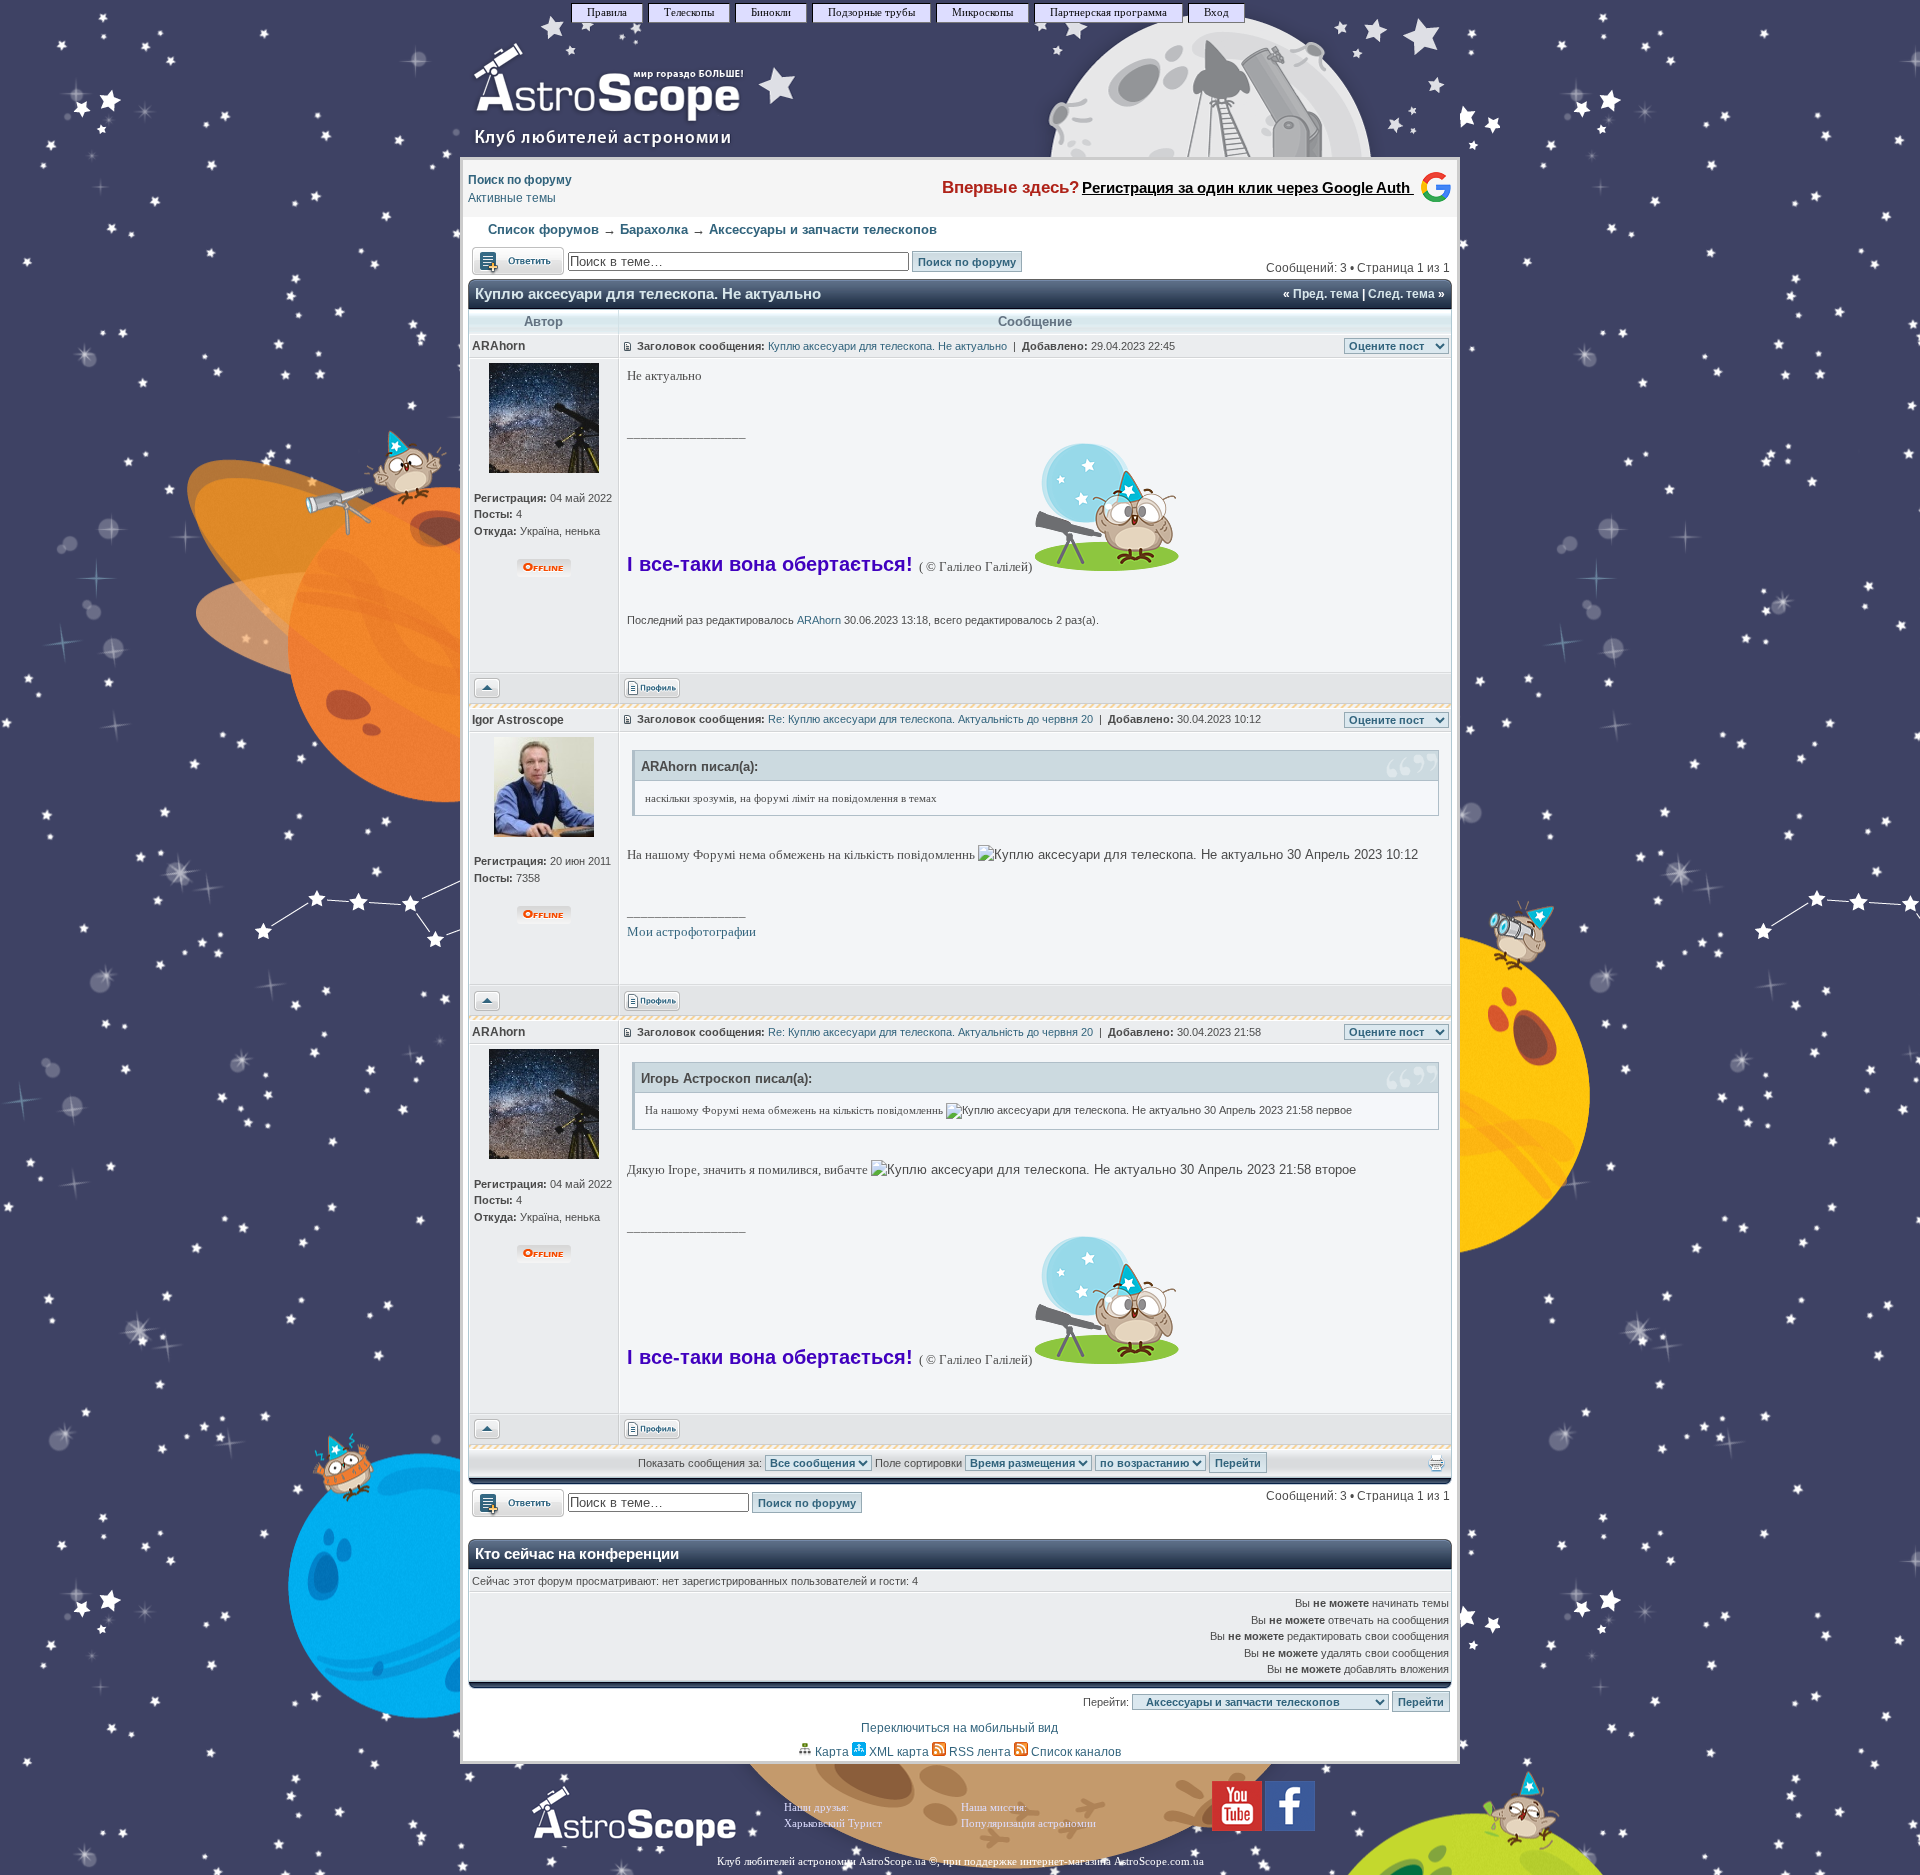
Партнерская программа (1108, 12)
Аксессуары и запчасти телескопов (823, 229)
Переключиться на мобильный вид (959, 1728)
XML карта (897, 1752)
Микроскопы (982, 12)
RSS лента (978, 1752)
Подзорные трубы (871, 12)
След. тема (1401, 294)
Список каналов (1074, 1752)
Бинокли (771, 12)
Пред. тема (1326, 294)
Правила (607, 12)
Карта (830, 1752)
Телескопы (689, 12)
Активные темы (512, 198)
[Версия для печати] (1436, 1468)
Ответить (498, 256)
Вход (1216, 12)
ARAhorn (819, 620)
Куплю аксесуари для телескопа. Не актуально (648, 293)
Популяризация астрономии (1028, 1823)
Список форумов (543, 229)
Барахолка (654, 229)
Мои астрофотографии (691, 931)
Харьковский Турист (833, 1823)
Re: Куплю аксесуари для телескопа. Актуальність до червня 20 (930, 719)
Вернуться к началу (487, 689)
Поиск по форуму (520, 180)
